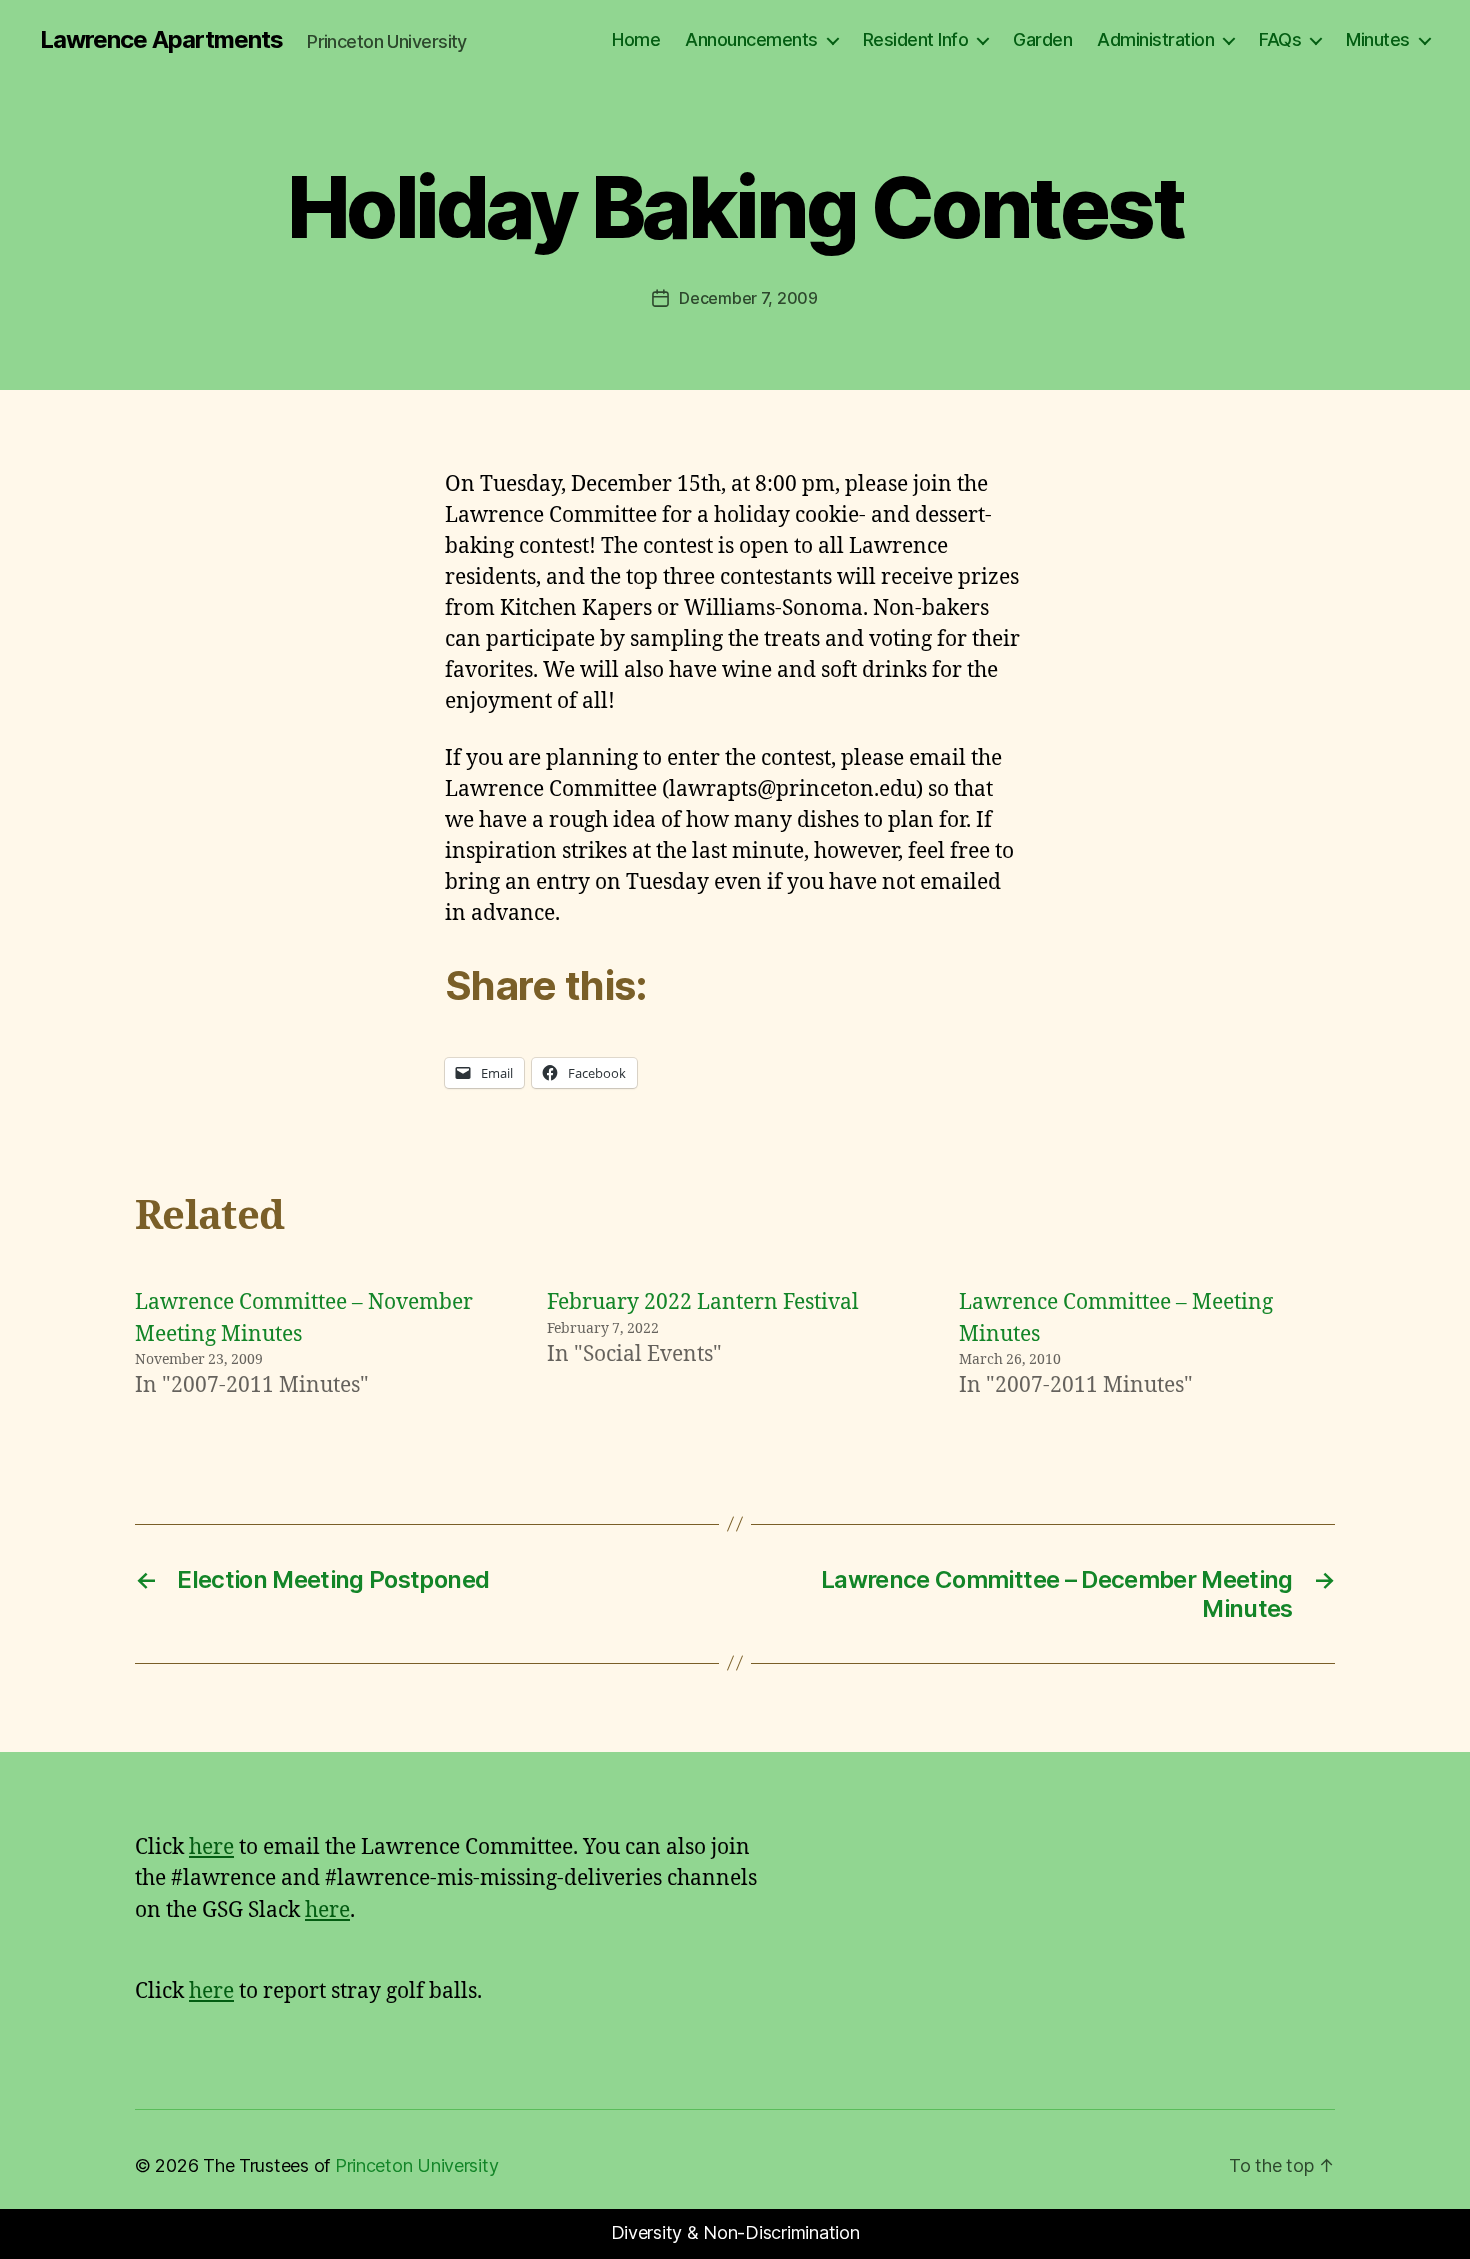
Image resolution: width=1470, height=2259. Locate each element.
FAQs (1280, 39)
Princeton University (417, 2165)
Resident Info (916, 39)
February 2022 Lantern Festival (703, 1302)
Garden (1042, 39)
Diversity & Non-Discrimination (735, 2232)
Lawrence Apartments (161, 40)
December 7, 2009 (748, 298)
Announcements (751, 39)
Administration (1155, 39)
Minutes (1378, 39)
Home (636, 39)
